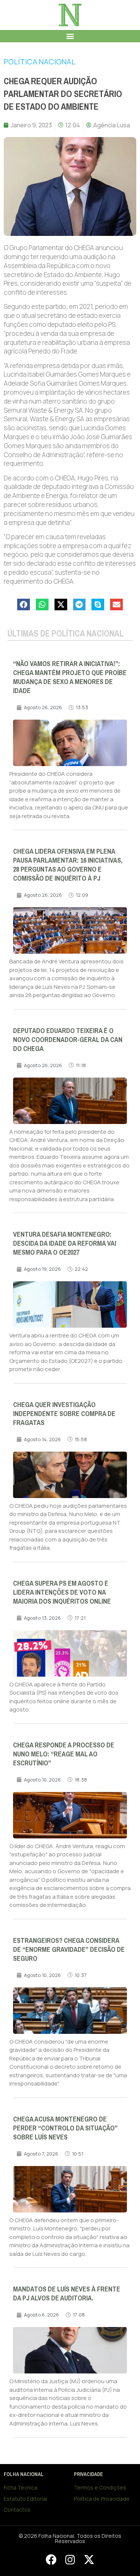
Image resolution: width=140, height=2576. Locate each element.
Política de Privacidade (102, 2499)
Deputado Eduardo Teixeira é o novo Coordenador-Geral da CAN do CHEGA (68, 1040)
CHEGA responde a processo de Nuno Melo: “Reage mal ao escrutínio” (64, 1754)
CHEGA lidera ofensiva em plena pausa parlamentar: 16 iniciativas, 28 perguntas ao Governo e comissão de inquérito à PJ (68, 865)
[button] (70, 36)
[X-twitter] (89, 2560)
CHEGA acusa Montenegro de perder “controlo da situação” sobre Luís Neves (65, 2128)
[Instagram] (70, 2560)
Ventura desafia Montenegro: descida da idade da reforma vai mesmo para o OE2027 (65, 1243)
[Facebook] (51, 2560)
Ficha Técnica (21, 2487)
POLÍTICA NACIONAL (40, 62)
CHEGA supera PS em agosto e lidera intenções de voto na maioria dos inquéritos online (62, 1592)
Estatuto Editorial (25, 2499)
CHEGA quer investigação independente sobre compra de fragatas (64, 1414)
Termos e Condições (100, 2487)
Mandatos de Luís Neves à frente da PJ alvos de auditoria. (67, 2294)
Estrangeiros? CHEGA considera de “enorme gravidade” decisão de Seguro (69, 1950)
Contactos (17, 2510)
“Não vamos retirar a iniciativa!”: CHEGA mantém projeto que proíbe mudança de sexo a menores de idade (70, 677)
